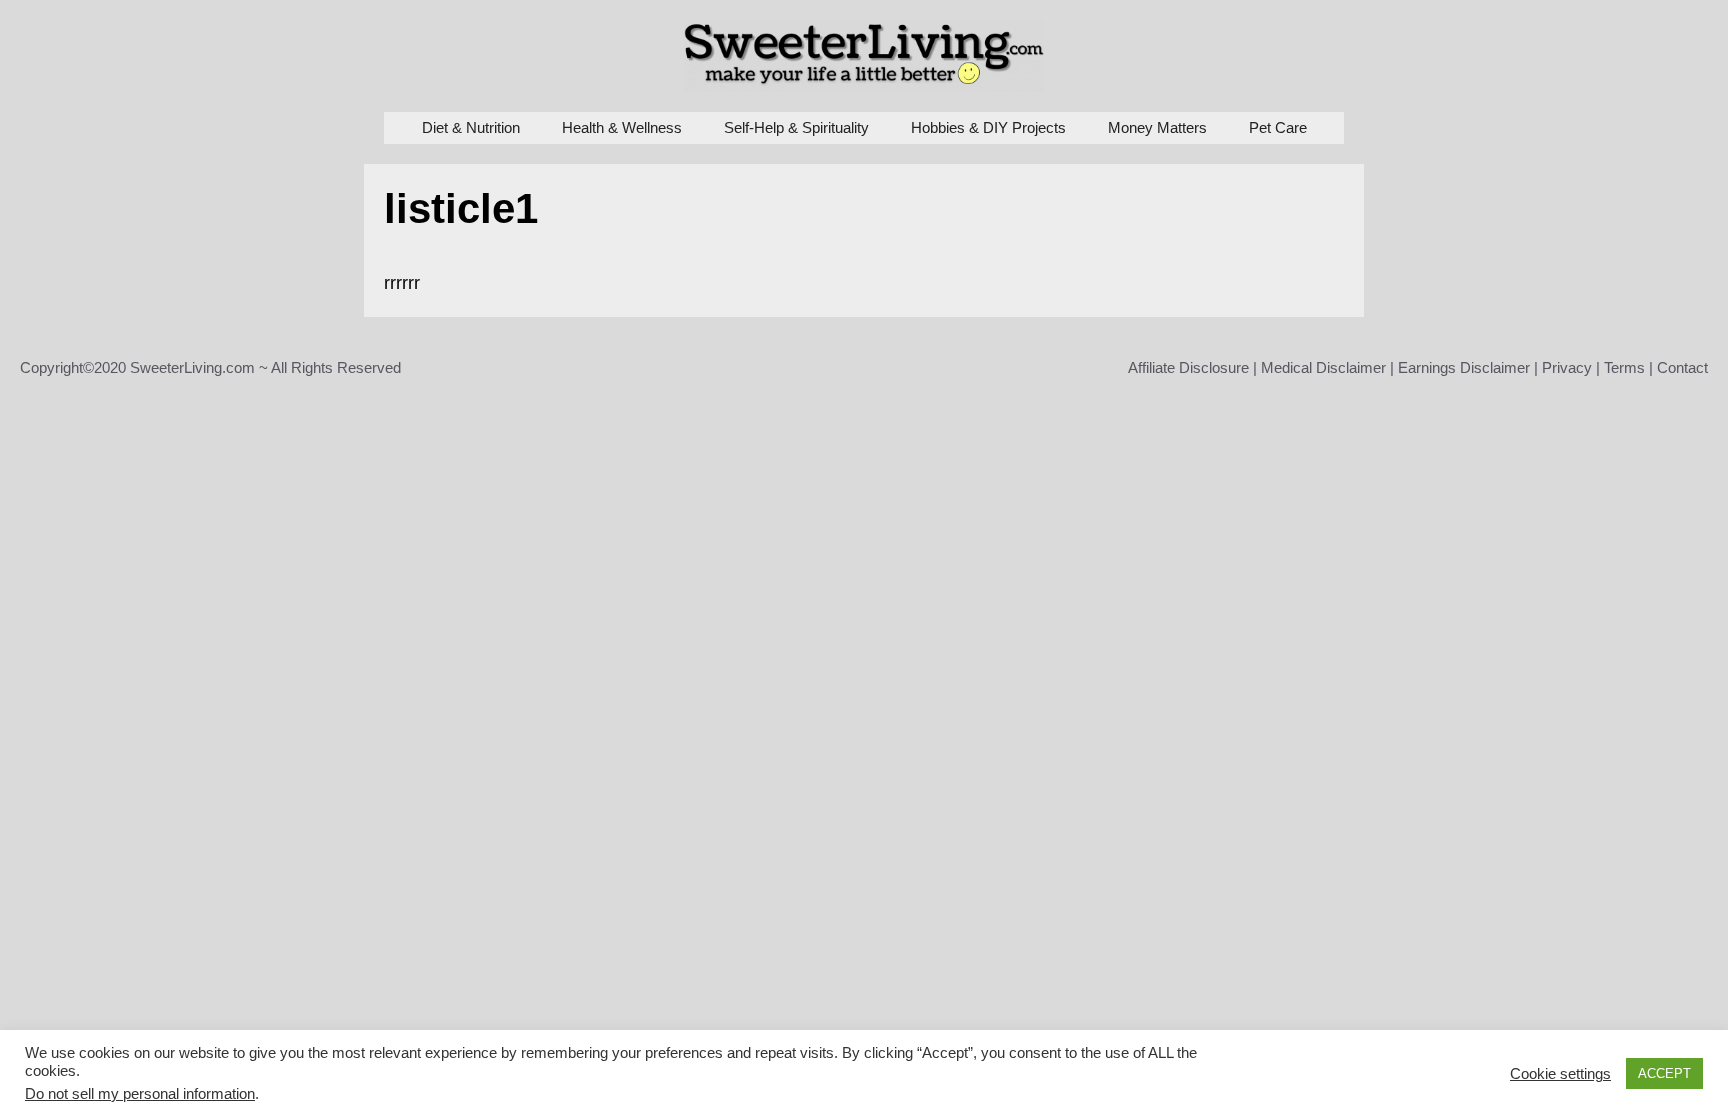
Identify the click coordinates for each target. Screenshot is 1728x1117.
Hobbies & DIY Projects (988, 127)
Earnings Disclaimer (1464, 367)
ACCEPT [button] (1664, 1073)
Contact (1682, 367)
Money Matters (1157, 127)
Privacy (1567, 367)
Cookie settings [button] (1560, 1074)
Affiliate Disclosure (1188, 367)
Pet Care (1278, 127)
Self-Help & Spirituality (796, 127)
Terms (1624, 367)
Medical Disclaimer (1323, 367)
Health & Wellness (622, 127)
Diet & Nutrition (471, 127)
